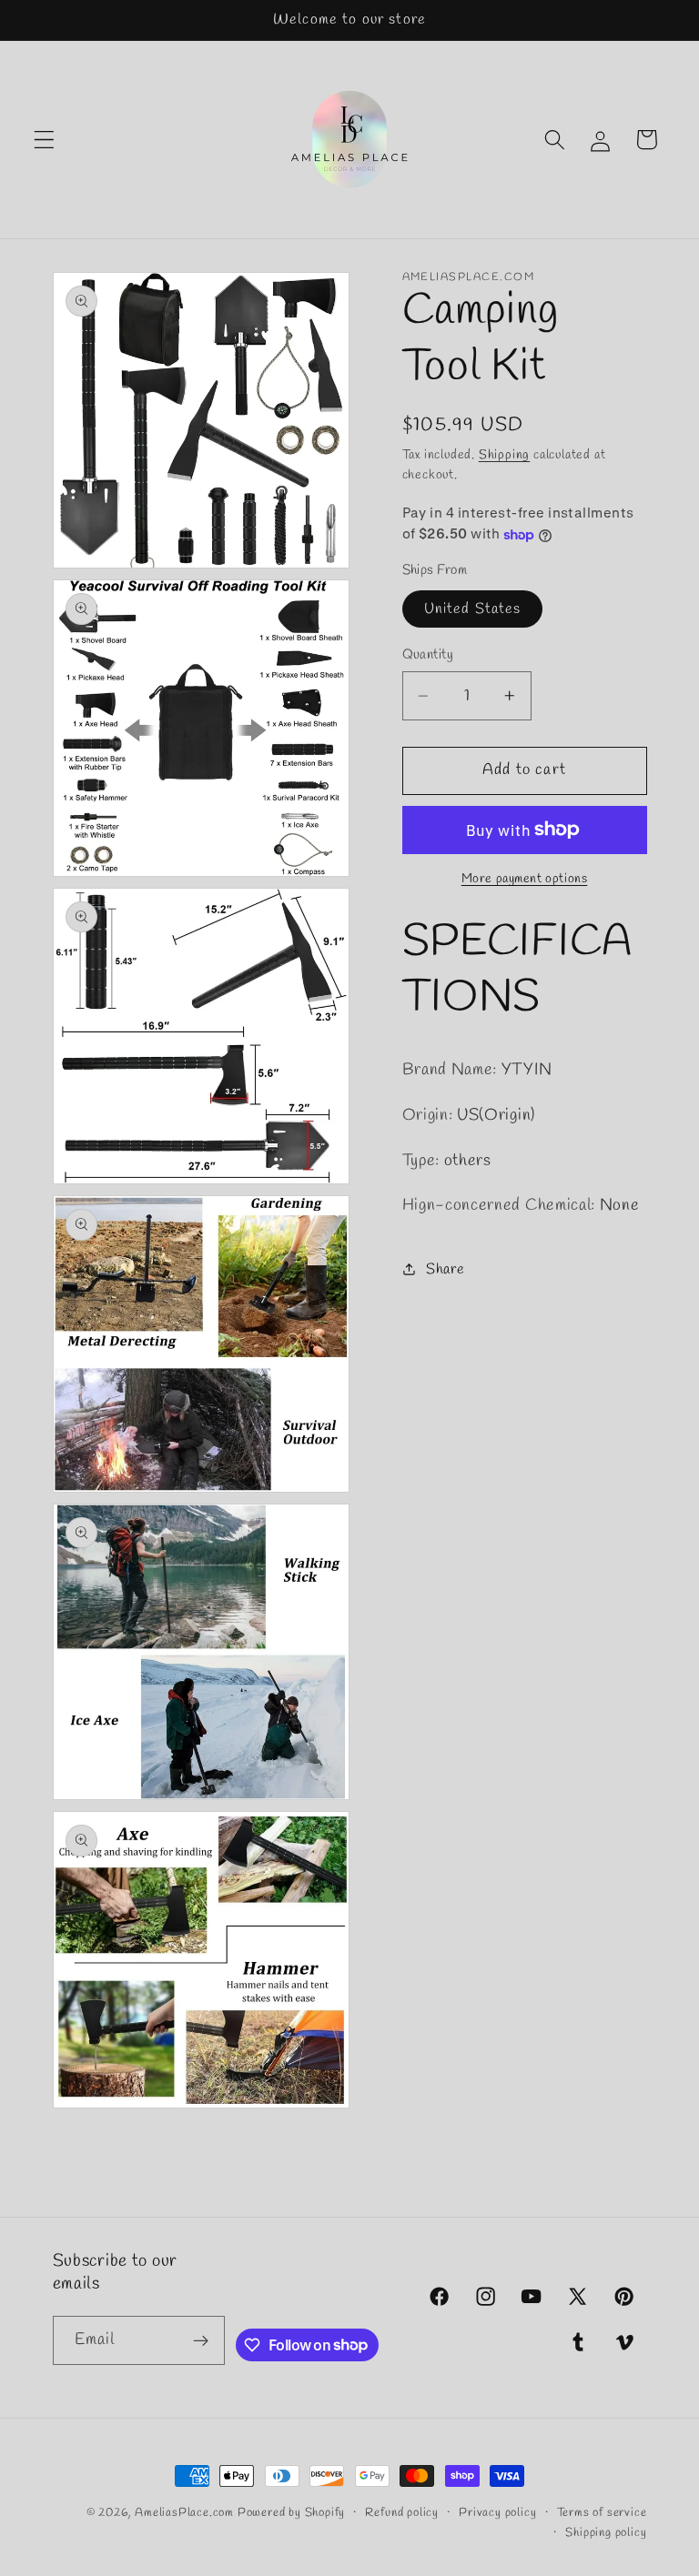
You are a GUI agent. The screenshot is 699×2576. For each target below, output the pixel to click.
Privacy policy (497, 2513)
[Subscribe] (202, 2340)
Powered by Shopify (292, 2513)
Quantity (428, 655)
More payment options (525, 879)
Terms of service (602, 2513)
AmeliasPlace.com (184, 2513)
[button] (44, 140)
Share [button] (445, 1269)
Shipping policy (606, 2533)
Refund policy (401, 2513)
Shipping (504, 455)
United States (473, 609)
